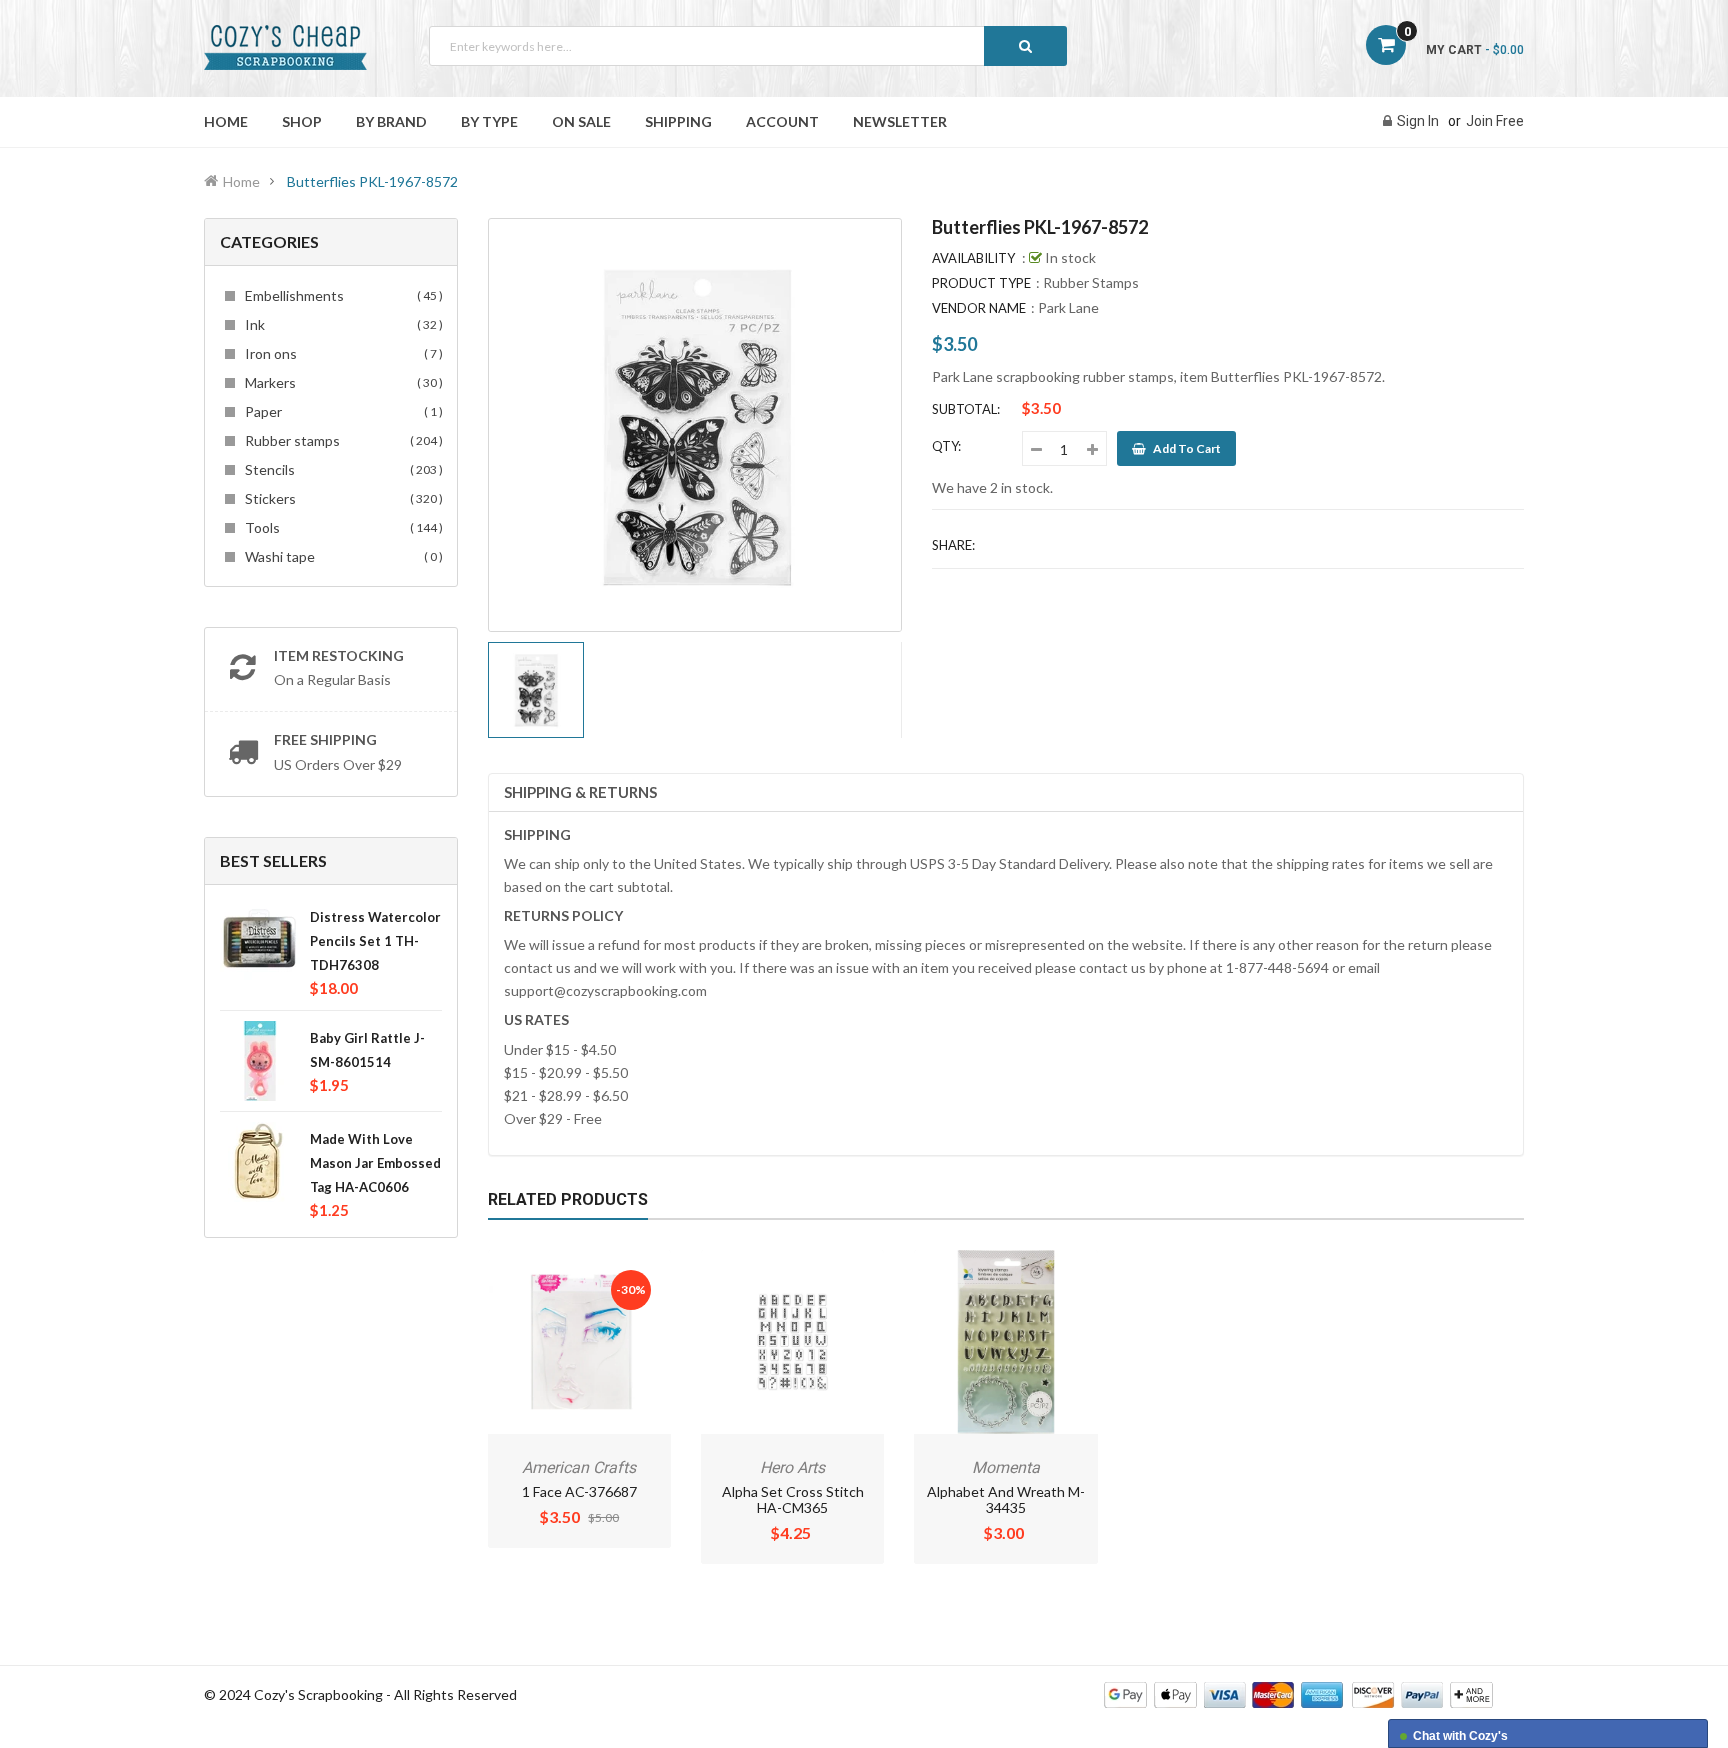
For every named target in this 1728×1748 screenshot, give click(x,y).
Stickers (341, 498)
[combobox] (748, 46)
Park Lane (1068, 307)
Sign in (1418, 121)
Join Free (1495, 121)
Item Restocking (339, 655)
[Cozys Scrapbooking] (1298, 1693)
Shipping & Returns (580, 792)
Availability (973, 258)
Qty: (946, 446)
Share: (953, 545)
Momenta (1006, 1467)
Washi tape (341, 556)
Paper (341, 411)
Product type (981, 283)
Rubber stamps (341, 440)
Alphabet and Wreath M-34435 (1006, 1499)
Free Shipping (325, 739)
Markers (341, 382)
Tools (341, 527)
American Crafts (579, 1467)
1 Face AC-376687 (579, 1491)
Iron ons (341, 353)
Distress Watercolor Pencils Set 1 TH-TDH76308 (375, 941)
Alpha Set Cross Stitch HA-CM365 (793, 1499)
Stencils (341, 469)
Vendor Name (979, 308)
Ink (341, 324)
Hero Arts (792, 1467)
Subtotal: (966, 409)
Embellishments (341, 295)
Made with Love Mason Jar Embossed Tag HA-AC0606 (375, 1163)
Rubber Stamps (1091, 282)
